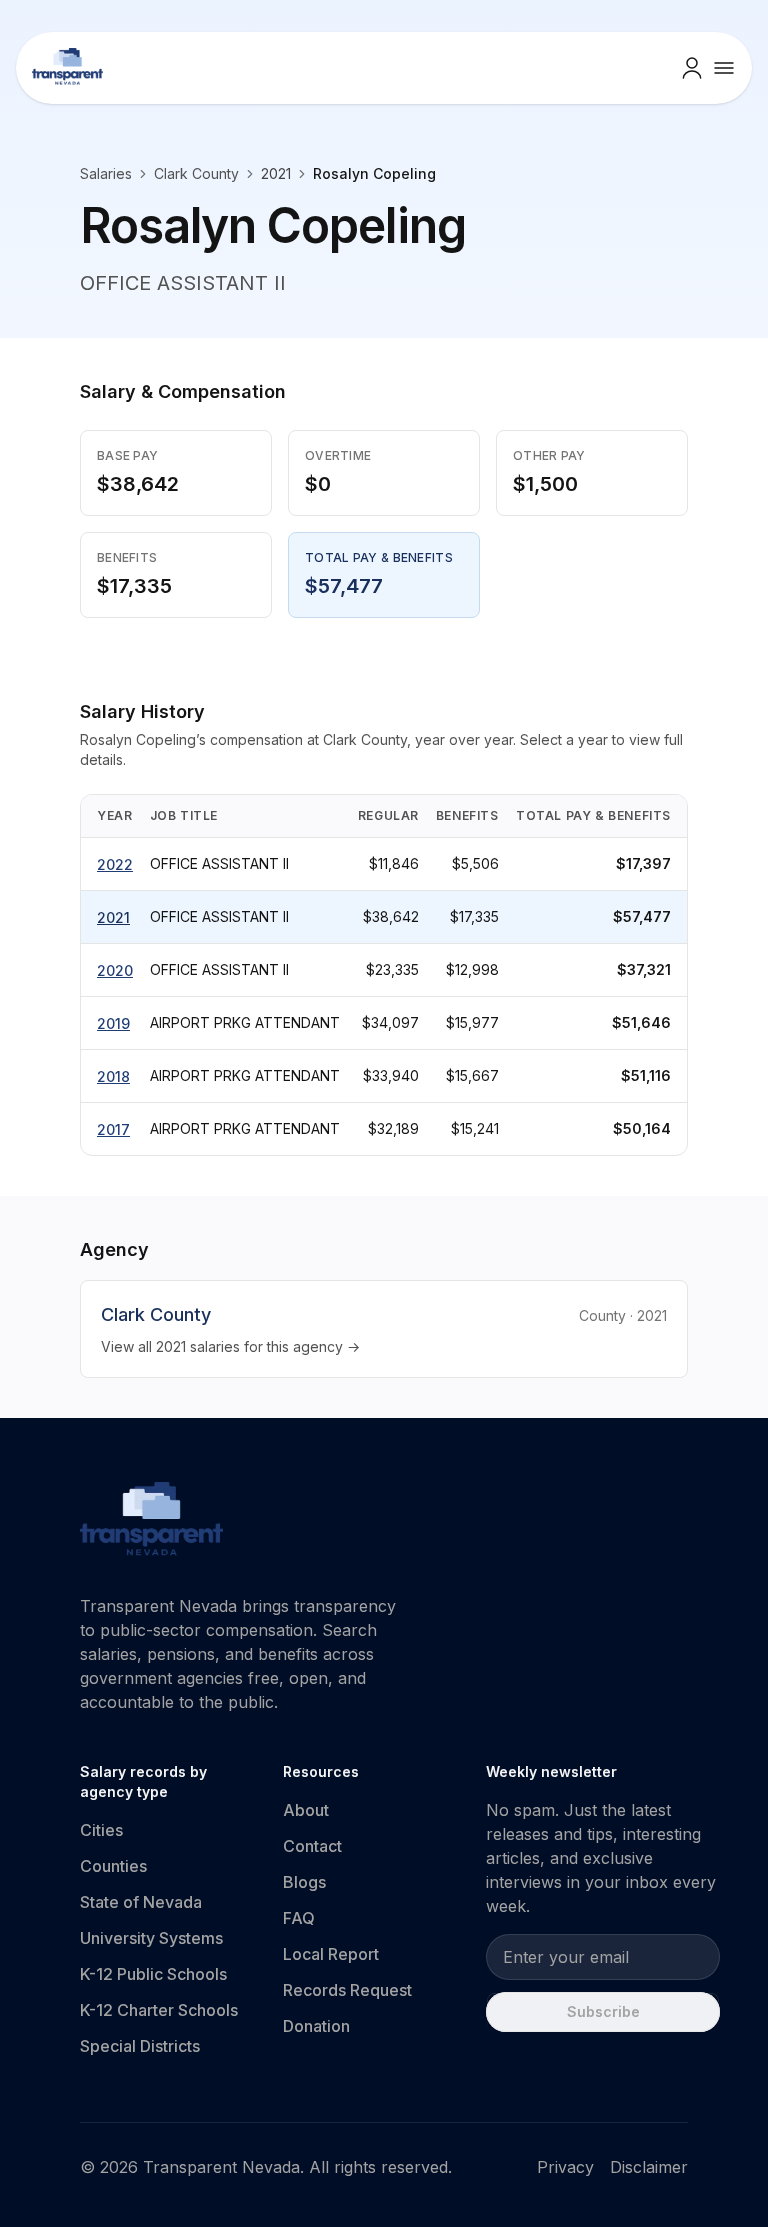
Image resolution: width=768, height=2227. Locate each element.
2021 (113, 917)
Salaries (106, 173)
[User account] (692, 68)
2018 (113, 1076)
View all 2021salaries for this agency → (230, 1346)
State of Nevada (141, 1902)
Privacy (565, 2167)
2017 (113, 1129)
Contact (312, 1846)
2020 (115, 970)
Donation (316, 2026)
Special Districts (140, 2046)
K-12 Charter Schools (159, 2010)
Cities (101, 1830)
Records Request (347, 1990)
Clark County (196, 173)
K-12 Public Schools (153, 1974)
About (306, 1810)
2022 (115, 864)
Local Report (331, 1954)
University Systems (151, 1938)
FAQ (299, 1918)
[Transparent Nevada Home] (151, 1522)
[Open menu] (724, 68)
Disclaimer (649, 2167)
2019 (113, 1023)
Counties (113, 1866)
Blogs (304, 1882)
